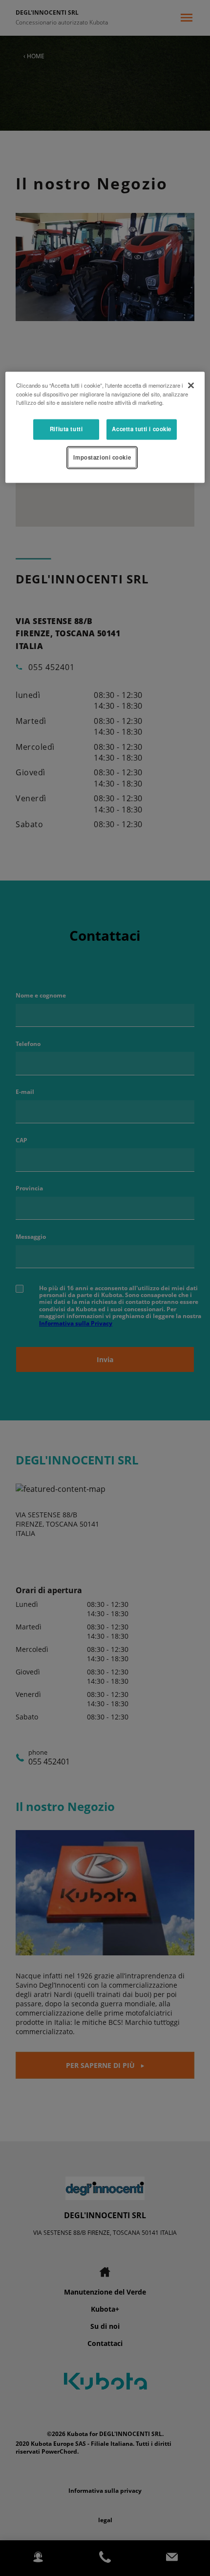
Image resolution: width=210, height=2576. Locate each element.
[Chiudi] (191, 386)
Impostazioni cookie (102, 457)
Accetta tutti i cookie (142, 429)
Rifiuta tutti (66, 429)
